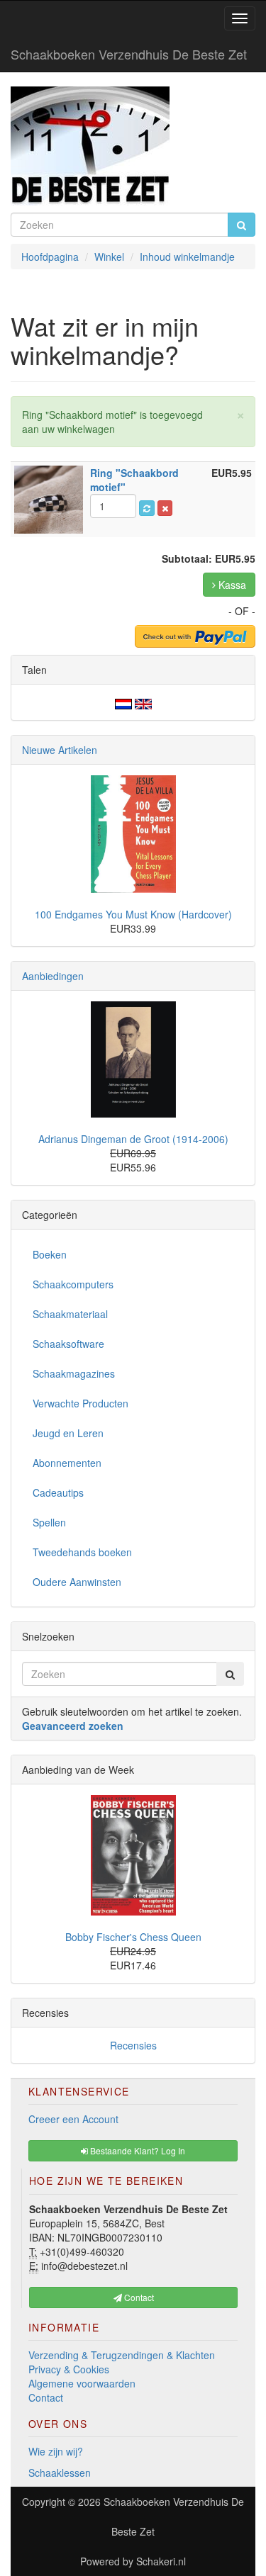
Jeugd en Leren (68, 1433)
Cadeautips (58, 1492)
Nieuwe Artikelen (60, 750)
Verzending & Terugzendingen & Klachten (122, 2355)
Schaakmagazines (74, 1373)
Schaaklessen (60, 2473)
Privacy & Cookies (69, 2369)
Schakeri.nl (161, 2561)
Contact (46, 2397)
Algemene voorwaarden (82, 2383)
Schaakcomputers (73, 1284)
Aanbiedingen (53, 976)
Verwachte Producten (81, 1403)
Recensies (133, 2045)
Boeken (50, 1254)
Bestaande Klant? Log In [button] (137, 2150)
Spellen (49, 1522)
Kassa (231, 585)
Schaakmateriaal (70, 1314)
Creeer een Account (73, 2119)
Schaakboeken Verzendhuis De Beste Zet (129, 54)
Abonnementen (67, 1463)
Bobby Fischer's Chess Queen (133, 1937)
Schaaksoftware (68, 1344)
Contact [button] (138, 2297)
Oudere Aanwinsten (77, 1582)
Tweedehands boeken (82, 1552)
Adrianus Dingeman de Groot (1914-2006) (133, 1139)
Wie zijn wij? (56, 2451)
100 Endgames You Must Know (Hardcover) (133, 914)
